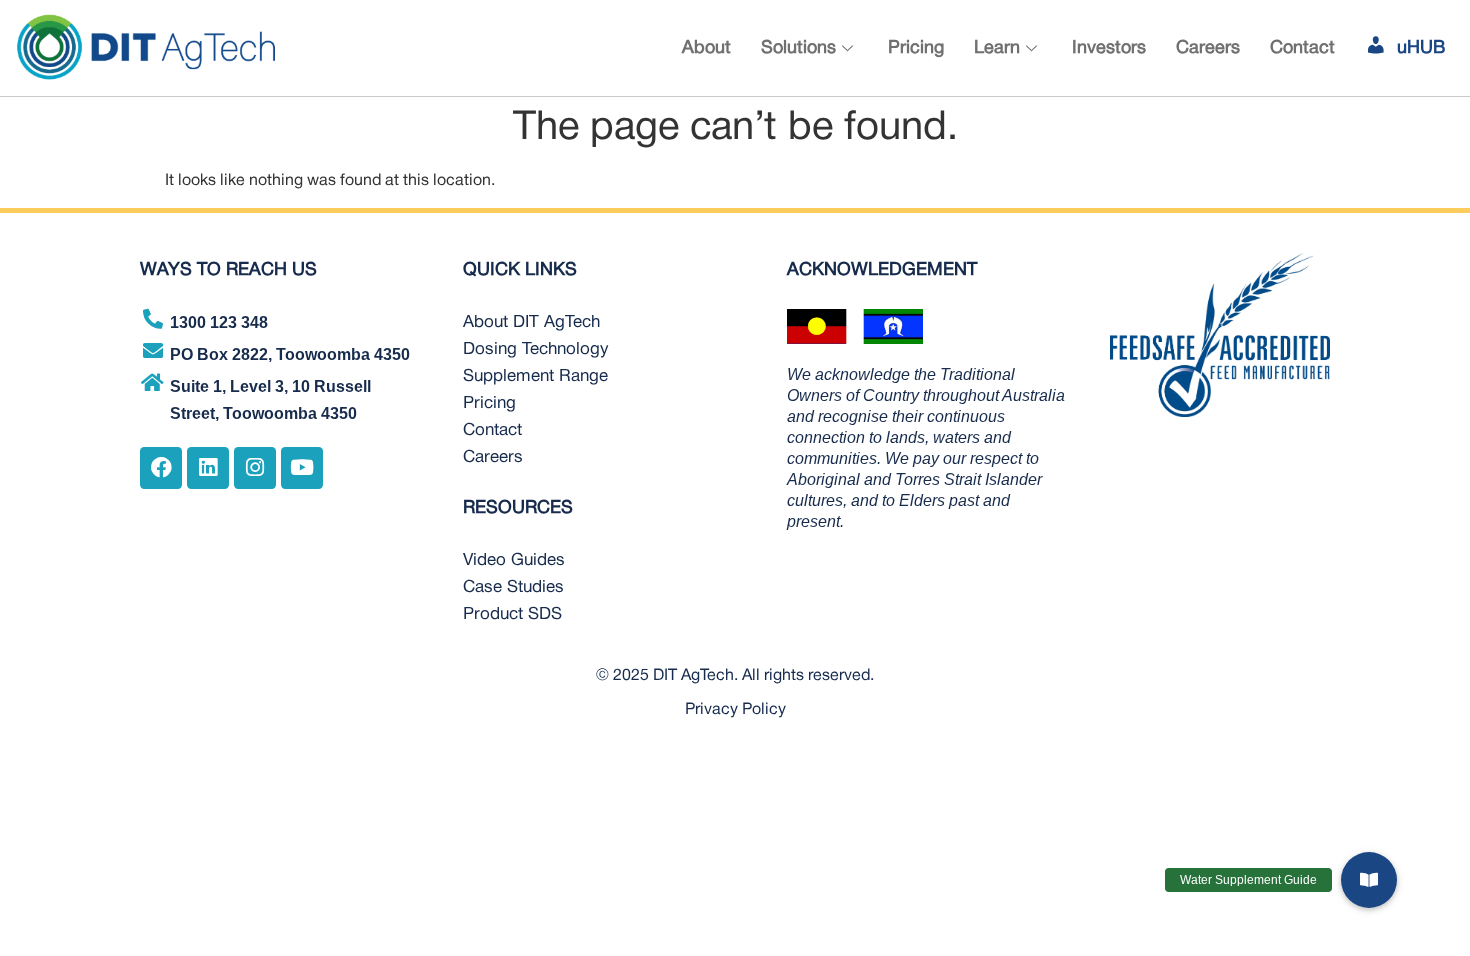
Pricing (916, 48)
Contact (1302, 48)
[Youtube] (302, 468)
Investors (1109, 48)
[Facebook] (161, 468)
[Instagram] (255, 468)
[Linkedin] (208, 468)
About (706, 48)
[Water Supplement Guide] (1369, 880)
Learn (997, 48)
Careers (1208, 48)
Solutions (798, 48)
